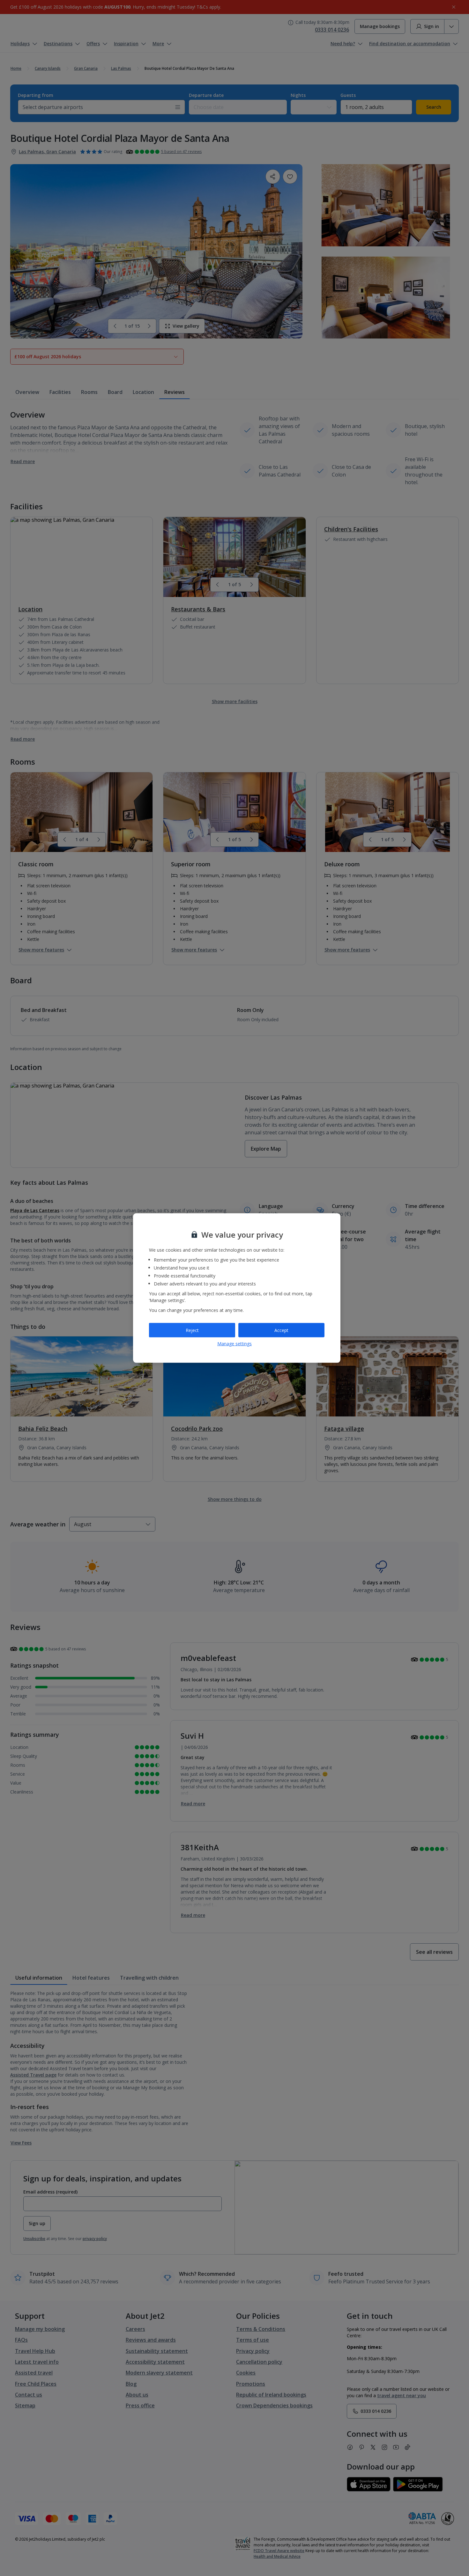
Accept (281, 1330)
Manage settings (234, 1344)
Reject (192, 1330)
